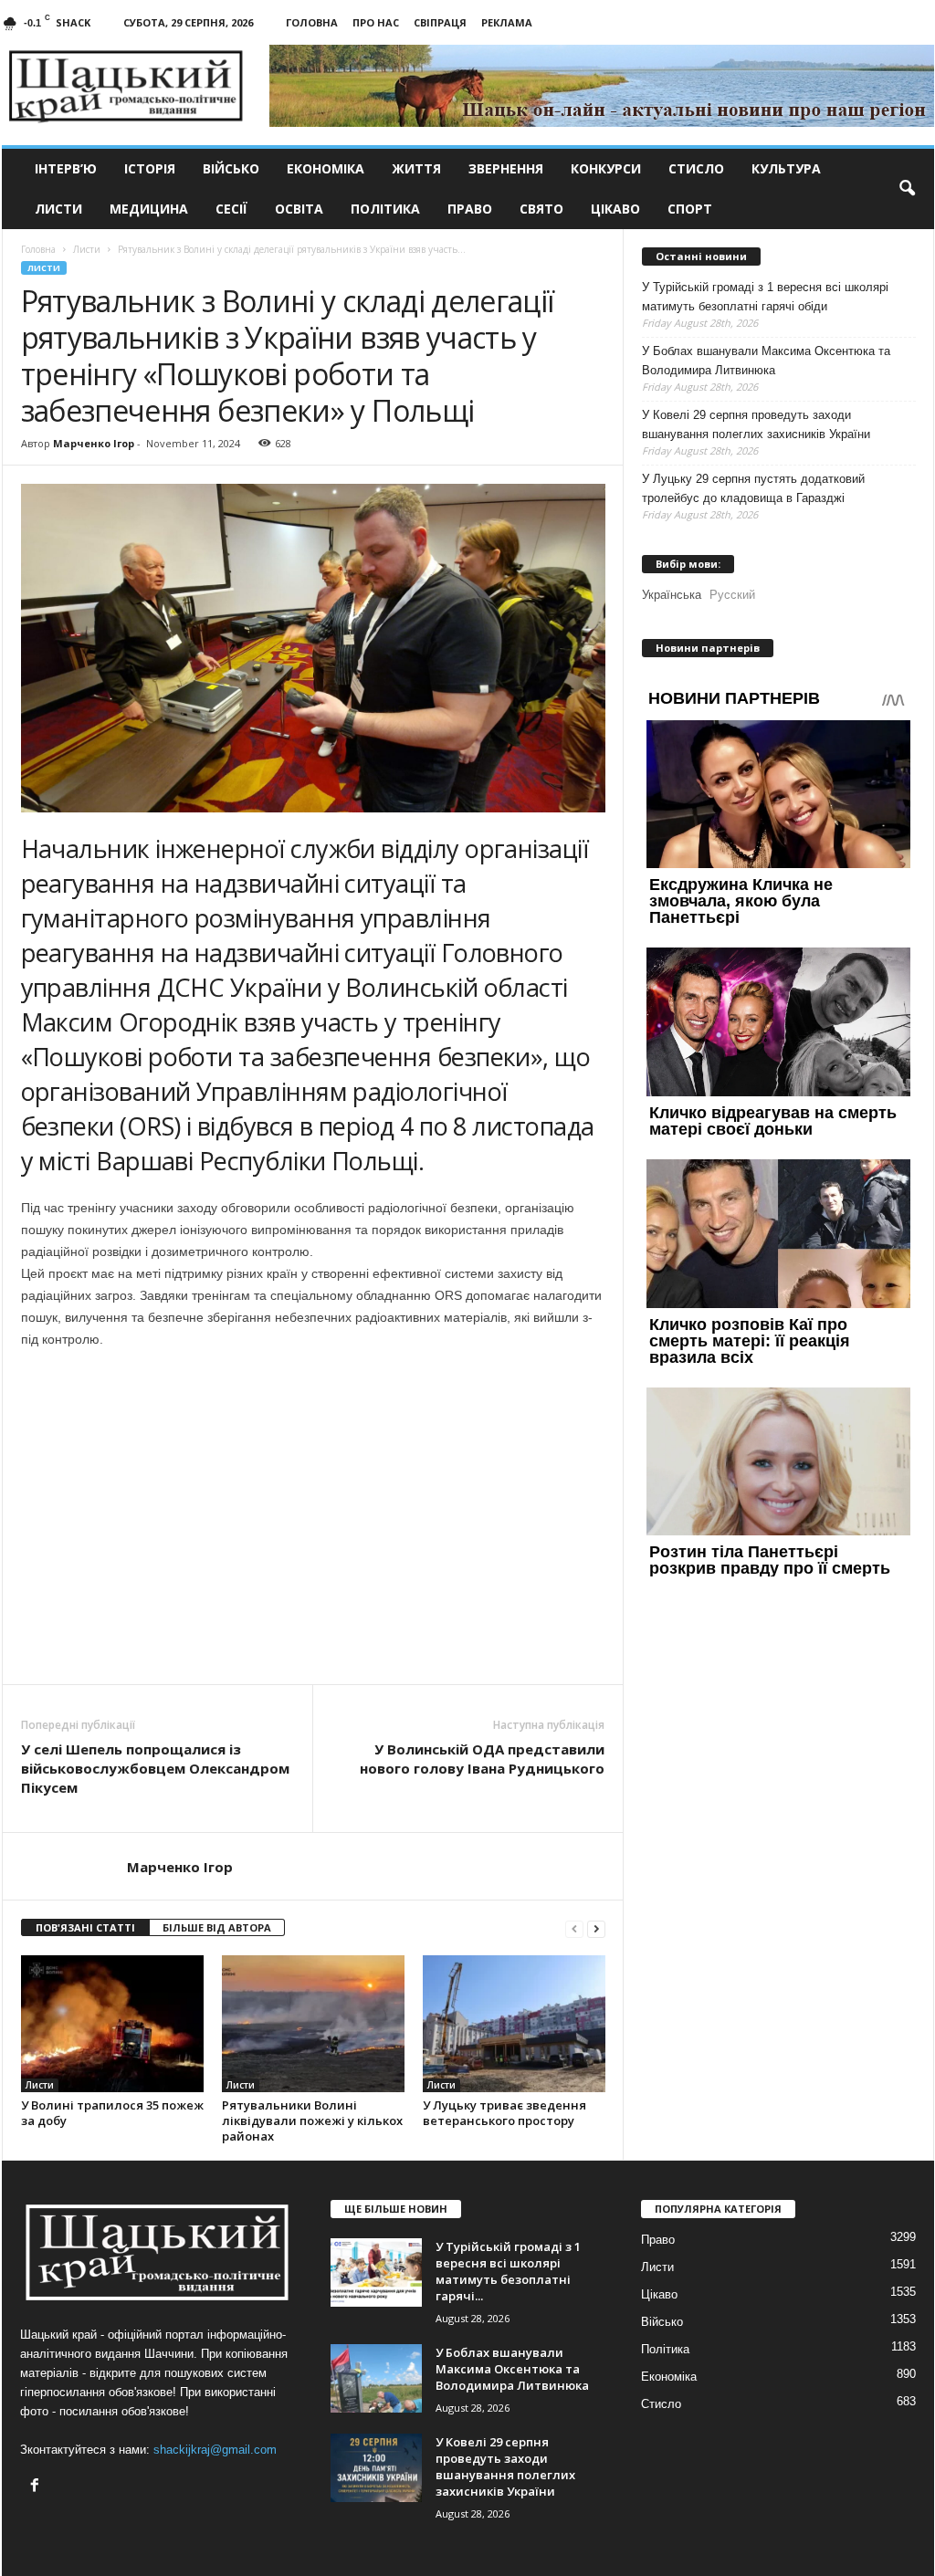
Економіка (326, 168)
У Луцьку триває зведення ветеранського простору (504, 2113)
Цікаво (615, 209)
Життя (416, 168)
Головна (312, 22)
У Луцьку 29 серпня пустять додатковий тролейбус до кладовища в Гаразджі (753, 488)
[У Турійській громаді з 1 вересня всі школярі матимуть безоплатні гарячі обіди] (376, 2272)
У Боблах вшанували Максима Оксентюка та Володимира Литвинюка (766, 361)
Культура (786, 168)
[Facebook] (37, 2487)
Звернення (506, 168)
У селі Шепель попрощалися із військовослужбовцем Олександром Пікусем (155, 1768)
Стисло (696, 168)
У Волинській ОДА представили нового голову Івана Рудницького (482, 1759)
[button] (907, 189)
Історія (150, 168)
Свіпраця (440, 22)
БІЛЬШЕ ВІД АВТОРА (217, 1927)
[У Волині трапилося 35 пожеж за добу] (112, 2024)
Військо (231, 168)
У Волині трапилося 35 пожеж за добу (112, 2113)
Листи (58, 209)
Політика (385, 209)
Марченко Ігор (94, 443)
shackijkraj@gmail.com (215, 2450)
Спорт (690, 209)
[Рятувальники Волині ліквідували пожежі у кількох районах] (313, 2024)
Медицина (149, 209)
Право (470, 209)
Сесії (231, 209)
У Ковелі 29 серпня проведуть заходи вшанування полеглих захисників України (756, 424)
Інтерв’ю (66, 168)
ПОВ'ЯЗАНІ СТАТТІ (85, 1927)
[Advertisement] (313, 1634)
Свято (541, 209)
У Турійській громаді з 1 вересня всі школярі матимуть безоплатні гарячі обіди (765, 297)
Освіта (299, 209)
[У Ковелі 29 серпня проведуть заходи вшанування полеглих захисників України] (376, 2468)
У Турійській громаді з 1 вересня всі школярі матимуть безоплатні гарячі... (508, 2271)
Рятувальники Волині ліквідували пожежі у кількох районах (312, 2120)
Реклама (507, 22)
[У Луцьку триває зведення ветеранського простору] (514, 2024)
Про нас (376, 22)
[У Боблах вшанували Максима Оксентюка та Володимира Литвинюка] (376, 2378)
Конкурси (606, 168)
